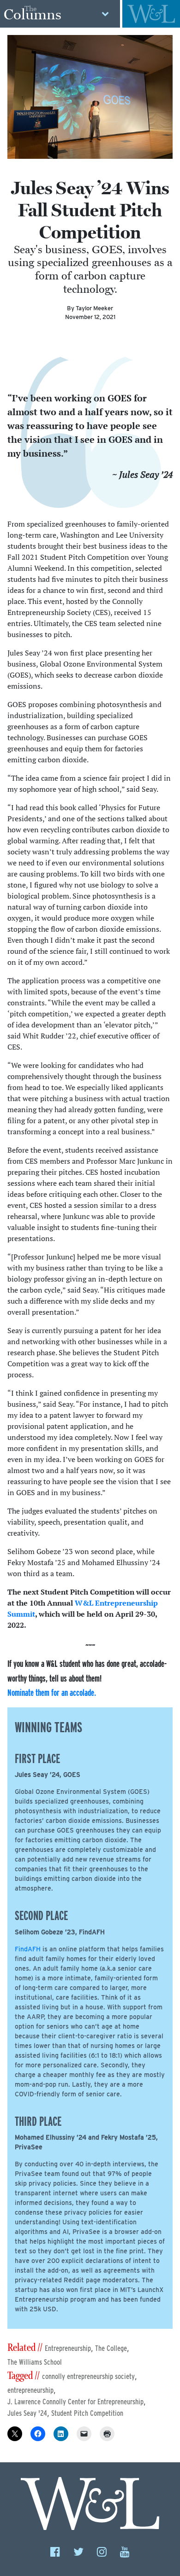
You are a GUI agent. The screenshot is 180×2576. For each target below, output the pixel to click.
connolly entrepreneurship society (88, 2376)
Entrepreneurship (68, 2348)
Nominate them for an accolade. (52, 1692)
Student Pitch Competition (87, 2413)
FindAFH (28, 1949)
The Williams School (35, 2362)
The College (111, 2348)
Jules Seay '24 (27, 2413)
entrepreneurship (30, 2390)
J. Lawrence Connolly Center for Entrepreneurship (75, 2402)
